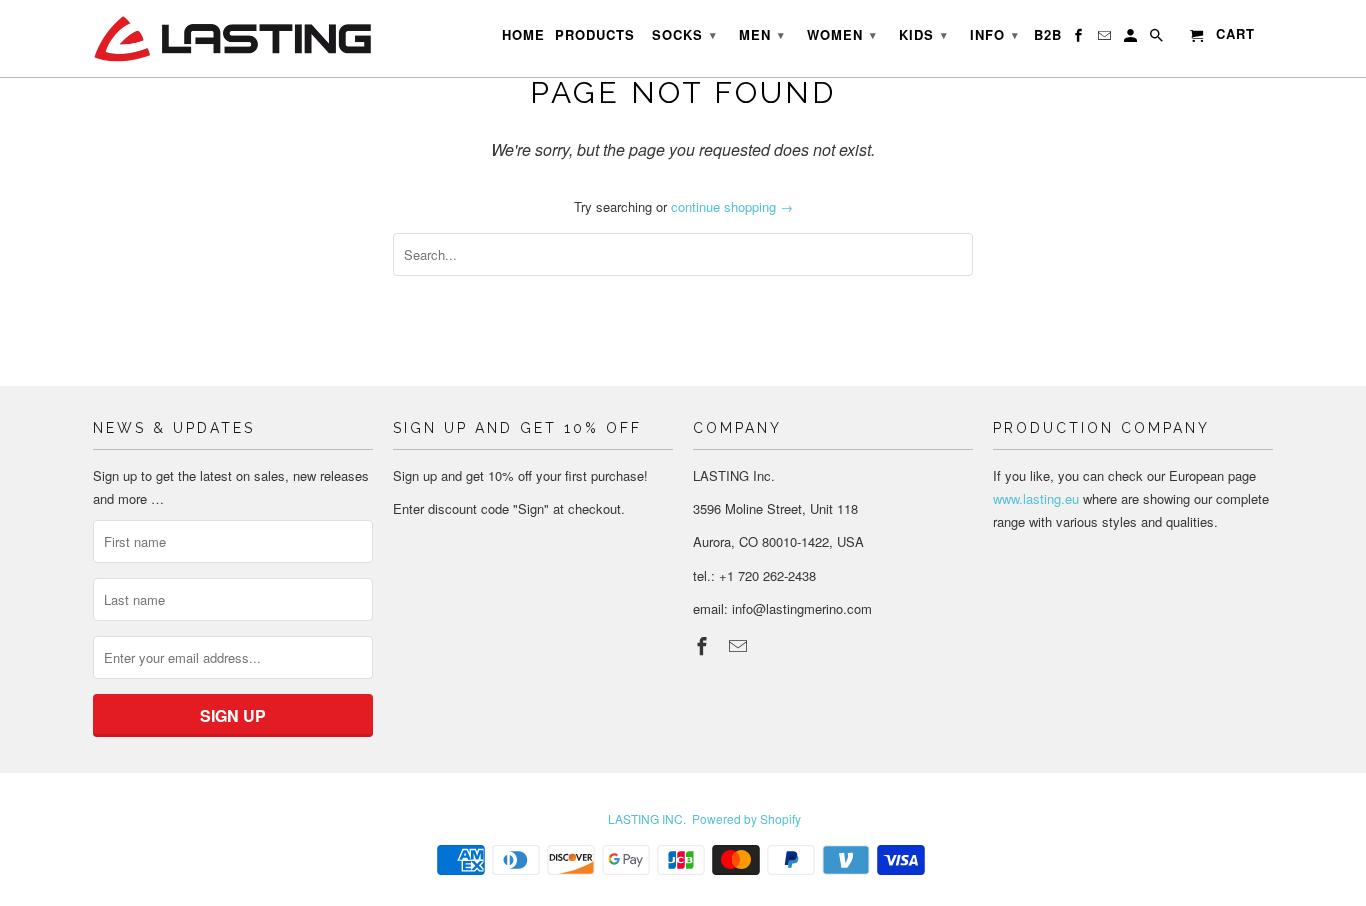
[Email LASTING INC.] (740, 645)
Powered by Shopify (746, 818)
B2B (1048, 35)
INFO (994, 34)
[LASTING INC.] (233, 38)
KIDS (923, 34)
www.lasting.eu (1036, 498)
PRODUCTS (595, 35)
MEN (762, 34)
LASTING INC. (647, 818)
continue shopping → (732, 206)
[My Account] (1132, 39)
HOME (523, 35)
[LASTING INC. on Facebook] (704, 645)
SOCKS (684, 34)
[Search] (1158, 39)
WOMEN (842, 34)
